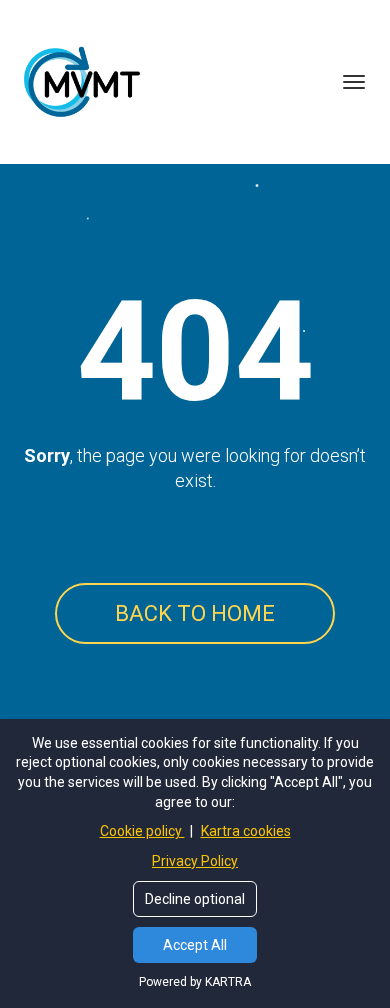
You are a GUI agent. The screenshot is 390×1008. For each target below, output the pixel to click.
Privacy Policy (195, 861)
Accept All (195, 945)
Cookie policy (142, 831)
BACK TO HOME (195, 613)
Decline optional (195, 899)
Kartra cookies (246, 831)
